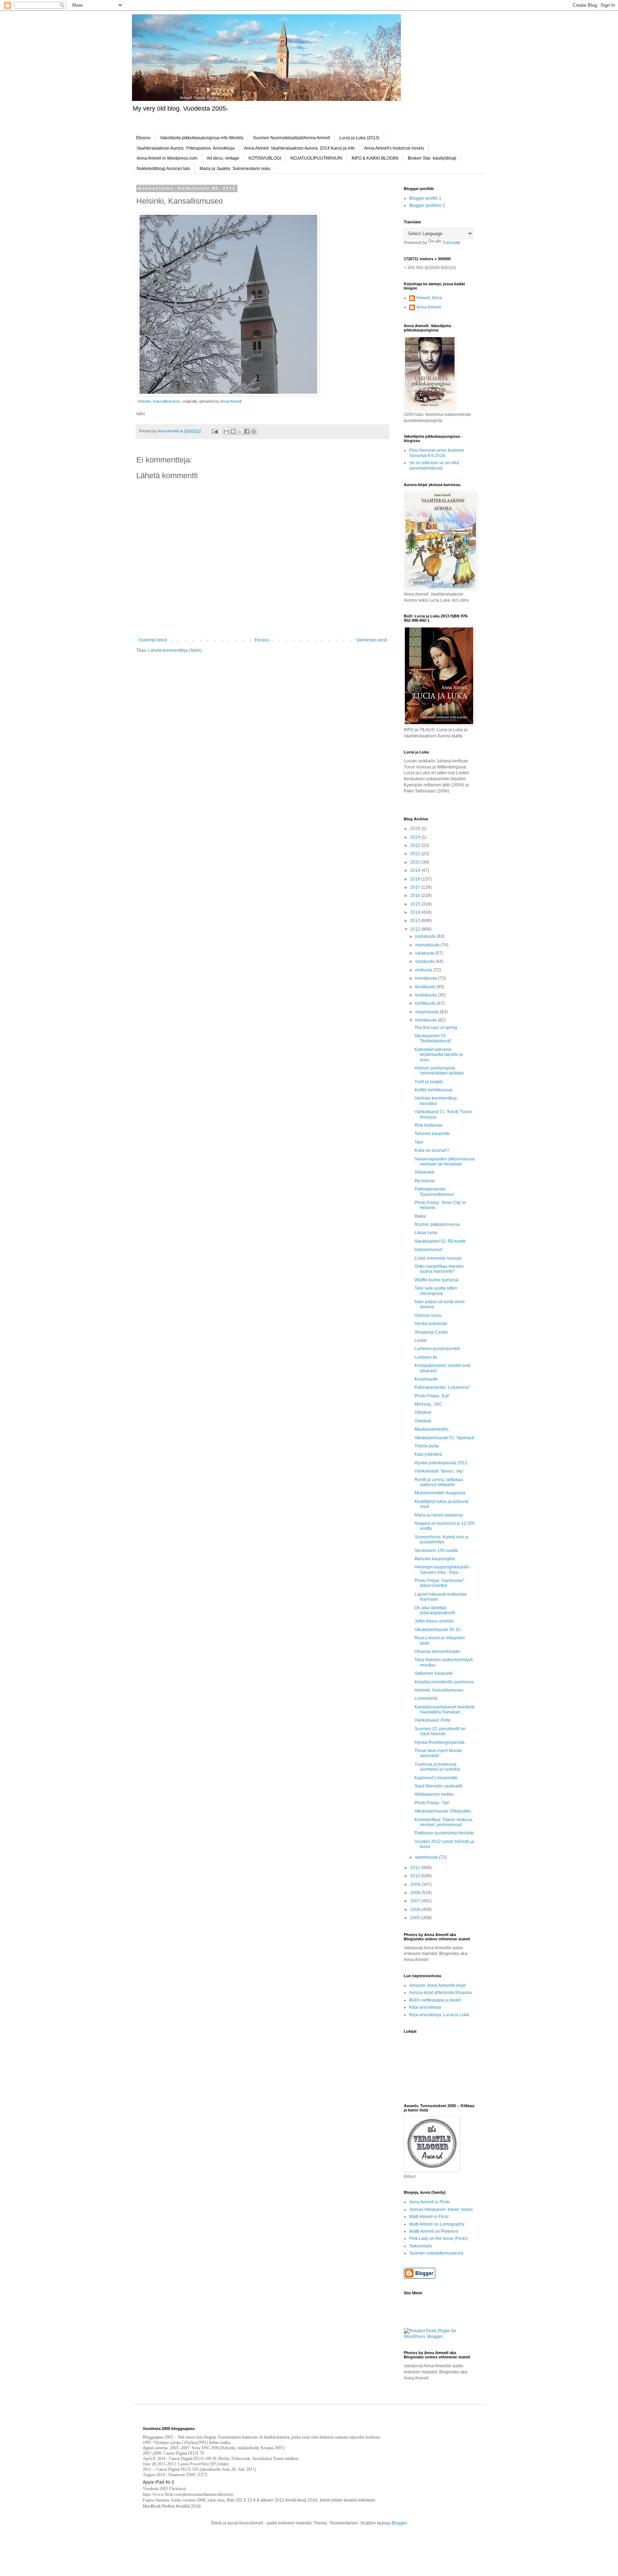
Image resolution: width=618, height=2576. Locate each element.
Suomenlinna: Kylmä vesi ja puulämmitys (442, 1539)
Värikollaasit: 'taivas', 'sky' (439, 1471)
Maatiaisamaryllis (431, 1429)
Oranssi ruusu (428, 1315)
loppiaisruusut (428, 1250)
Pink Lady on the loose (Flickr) (438, 2238)
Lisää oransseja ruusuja (438, 1258)
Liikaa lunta (426, 1233)
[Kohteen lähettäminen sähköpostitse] (226, 431)
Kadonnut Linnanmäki (436, 1778)
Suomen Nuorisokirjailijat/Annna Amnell (291, 138)
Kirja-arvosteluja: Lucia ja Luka (439, 2015)
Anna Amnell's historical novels (394, 148)
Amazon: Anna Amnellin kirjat (437, 1985)
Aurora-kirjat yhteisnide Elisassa (440, 1993)
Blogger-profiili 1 (425, 198)
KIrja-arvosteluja (425, 2007)
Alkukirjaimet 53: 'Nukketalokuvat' (433, 1038)
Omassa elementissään (437, 1651)
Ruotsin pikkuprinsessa (437, 1224)
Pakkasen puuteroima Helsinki (444, 1833)
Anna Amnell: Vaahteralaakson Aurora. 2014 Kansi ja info (299, 148)
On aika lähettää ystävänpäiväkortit (435, 1610)
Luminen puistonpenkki (437, 1349)
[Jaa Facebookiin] (247, 431)
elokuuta (424, 970)
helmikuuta (426, 1020)
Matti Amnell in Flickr (429, 2217)
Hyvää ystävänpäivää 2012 (441, 1463)
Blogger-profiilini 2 (427, 205)
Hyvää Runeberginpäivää (440, 1742)
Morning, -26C (428, 1404)
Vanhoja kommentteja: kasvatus (436, 1101)
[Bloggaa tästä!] (233, 431)
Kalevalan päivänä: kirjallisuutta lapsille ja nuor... (439, 1055)
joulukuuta (426, 936)
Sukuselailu (421, 2246)
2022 (416, 845)
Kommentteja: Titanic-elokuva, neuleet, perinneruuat (444, 1822)
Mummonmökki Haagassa (440, 1493)
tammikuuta (427, 1857)
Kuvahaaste (426, 1379)
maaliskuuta (428, 1012)
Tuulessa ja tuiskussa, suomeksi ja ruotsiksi (437, 1767)
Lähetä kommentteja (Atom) (175, 650)
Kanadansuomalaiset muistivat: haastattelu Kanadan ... (445, 1709)
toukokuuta (426, 995)
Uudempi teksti (153, 640)
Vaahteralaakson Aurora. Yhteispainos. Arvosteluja (186, 148)
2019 (416, 870)
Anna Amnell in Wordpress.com (167, 158)
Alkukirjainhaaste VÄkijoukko (443, 1811)
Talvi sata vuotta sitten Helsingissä (436, 1291)
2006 (416, 1910)
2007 (416, 1901)
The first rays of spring (436, 1028)
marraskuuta (428, 945)
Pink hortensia (428, 1125)
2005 (416, 1918)
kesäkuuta (426, 987)
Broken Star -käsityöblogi (432, 158)
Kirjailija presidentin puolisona (444, 1682)
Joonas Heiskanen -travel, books (441, 2209)
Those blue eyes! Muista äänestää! (438, 1753)
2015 (416, 904)
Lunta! (421, 1340)
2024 (416, 837)
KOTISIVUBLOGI (265, 158)
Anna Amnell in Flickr (430, 2202)
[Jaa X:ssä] (240, 431)
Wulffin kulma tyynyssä (436, 1280)
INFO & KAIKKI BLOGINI (375, 158)
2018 (416, 879)
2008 (416, 1893)
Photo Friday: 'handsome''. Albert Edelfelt (440, 1583)
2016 (416, 896)
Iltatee (420, 1216)
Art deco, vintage (223, 158)
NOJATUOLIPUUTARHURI (316, 158)
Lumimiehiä (426, 1698)
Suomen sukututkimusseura (436, 2253)
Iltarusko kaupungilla (435, 1559)
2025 (416, 829)
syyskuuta (425, 961)
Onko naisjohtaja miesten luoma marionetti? (439, 1269)
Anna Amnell (231, 401)
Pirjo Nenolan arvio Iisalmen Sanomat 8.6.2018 (437, 453)
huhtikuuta (426, 1003)
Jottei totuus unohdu (434, 1621)
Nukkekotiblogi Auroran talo (163, 169)
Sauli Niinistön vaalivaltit (438, 1786)
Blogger (399, 2523)
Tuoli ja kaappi (429, 1082)
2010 (416, 1876)
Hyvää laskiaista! (431, 1324)
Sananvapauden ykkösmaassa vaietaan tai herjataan (445, 1161)
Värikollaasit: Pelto (433, 1720)
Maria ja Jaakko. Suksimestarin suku (235, 169)
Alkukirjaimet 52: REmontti (440, 1241)
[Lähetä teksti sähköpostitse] (215, 431)
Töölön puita (427, 1446)
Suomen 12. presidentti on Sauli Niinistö (440, 1731)
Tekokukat (424, 1172)
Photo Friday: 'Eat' (432, 1396)
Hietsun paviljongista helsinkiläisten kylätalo (439, 1071)
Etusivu (143, 138)
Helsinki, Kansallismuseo (159, 401)
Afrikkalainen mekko (434, 1794)
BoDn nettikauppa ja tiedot (435, 2000)
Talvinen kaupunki (432, 1134)
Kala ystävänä (428, 1454)
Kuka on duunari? (432, 1150)
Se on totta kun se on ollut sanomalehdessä (434, 465)
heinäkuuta (427, 978)
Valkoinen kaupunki (434, 1673)
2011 (416, 1868)
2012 (416, 929)
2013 (416, 921)
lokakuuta (425, 953)
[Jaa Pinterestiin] (254, 431)
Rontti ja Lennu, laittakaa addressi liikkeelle (439, 1482)
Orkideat (423, 1412)
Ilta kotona (425, 1181)
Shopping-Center (431, 1332)
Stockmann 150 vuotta (436, 1551)
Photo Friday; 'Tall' (432, 1803)
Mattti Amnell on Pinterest (434, 2231)
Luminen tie (426, 1357)
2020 (416, 862)
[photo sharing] (228, 394)
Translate (452, 243)
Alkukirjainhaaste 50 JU (438, 1630)
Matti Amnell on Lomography (437, 2224)
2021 (416, 854)
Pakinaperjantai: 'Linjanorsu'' (442, 1387)
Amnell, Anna (429, 298)
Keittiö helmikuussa (433, 1090)
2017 (416, 887)
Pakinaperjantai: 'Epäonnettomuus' (435, 1192)
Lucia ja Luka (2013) (359, 138)
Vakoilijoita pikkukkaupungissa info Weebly (202, 138)
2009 (416, 1884)
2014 (416, 912)
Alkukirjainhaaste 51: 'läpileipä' (445, 1438)
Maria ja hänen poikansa (439, 1515)
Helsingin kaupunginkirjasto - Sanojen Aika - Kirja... (443, 1570)
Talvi (419, 1142)
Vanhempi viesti (372, 640)
